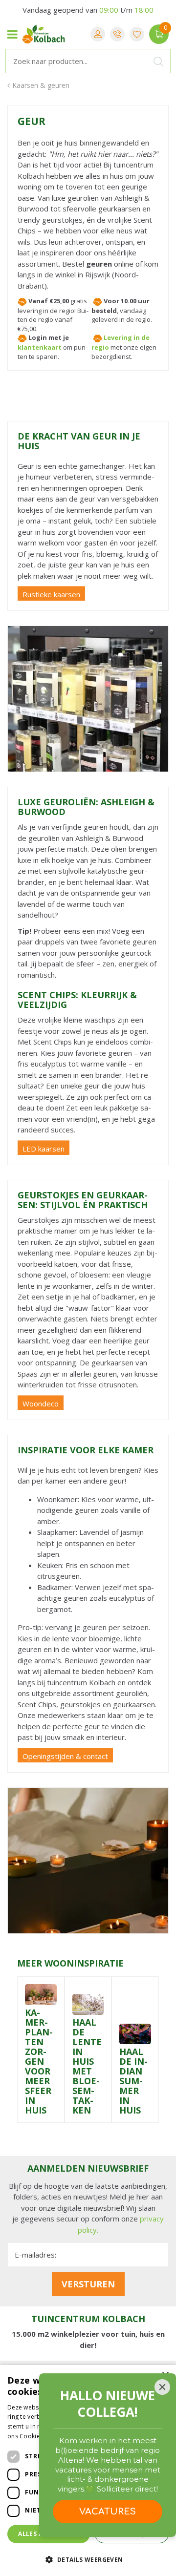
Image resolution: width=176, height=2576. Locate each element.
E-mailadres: (35, 2255)
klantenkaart (40, 347)
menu (12, 34)
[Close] (162, 2387)
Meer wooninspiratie (70, 1963)
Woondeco (41, 1403)
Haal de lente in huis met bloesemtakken (87, 2066)
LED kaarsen (44, 1149)
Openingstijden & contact (65, 1756)
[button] (88, 2559)
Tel (117, 34)
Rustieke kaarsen (51, 594)
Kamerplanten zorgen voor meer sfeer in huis (39, 2061)
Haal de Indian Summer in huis (133, 2081)
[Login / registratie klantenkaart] (98, 34)
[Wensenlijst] (137, 34)
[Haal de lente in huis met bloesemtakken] (88, 2004)
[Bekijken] (159, 34)
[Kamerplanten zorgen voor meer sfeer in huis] (41, 1994)
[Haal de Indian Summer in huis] (135, 2033)
